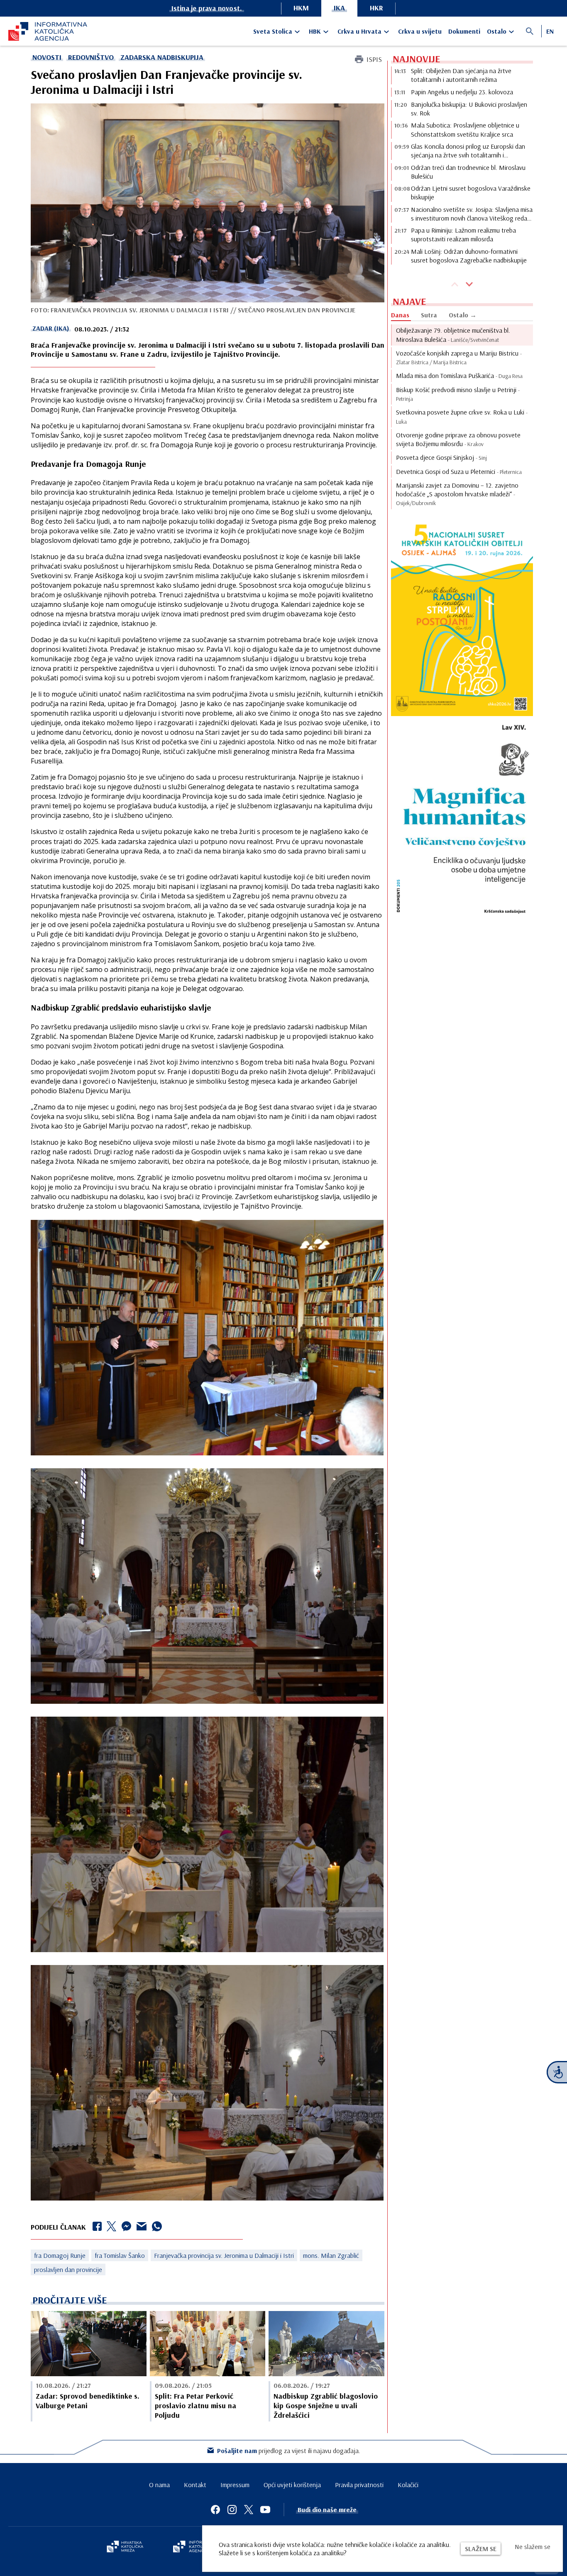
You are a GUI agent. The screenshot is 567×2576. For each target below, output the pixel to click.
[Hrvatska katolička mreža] (125, 2547)
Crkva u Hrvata (359, 31)
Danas (400, 315)
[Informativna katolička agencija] (197, 2547)
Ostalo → (463, 315)
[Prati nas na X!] (249, 2510)
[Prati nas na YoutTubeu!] (265, 2510)
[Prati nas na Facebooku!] (215, 2510)
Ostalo (497, 31)
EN (550, 31)
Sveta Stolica (273, 31)
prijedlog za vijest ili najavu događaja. (289, 2451)
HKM (301, 8)
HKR (376, 8)
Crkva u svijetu (420, 31)
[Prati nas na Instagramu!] (232, 2510)
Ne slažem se (533, 2547)
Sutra (429, 315)
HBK (315, 31)
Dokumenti (464, 31)
